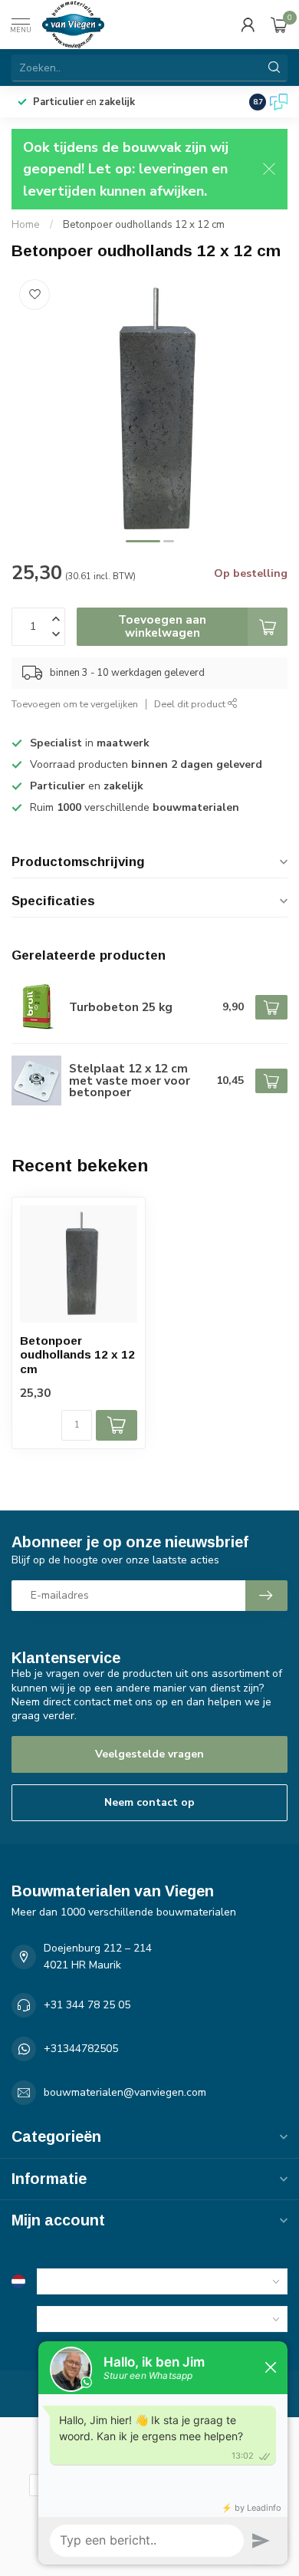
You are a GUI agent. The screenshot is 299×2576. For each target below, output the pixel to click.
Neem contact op (149, 1802)
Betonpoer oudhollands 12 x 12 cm (144, 225)
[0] (279, 25)
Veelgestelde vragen (149, 1754)
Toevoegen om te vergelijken (75, 704)
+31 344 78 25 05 (87, 2005)
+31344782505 (81, 2049)
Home (26, 225)
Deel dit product (191, 704)
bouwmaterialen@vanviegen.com (125, 2092)
